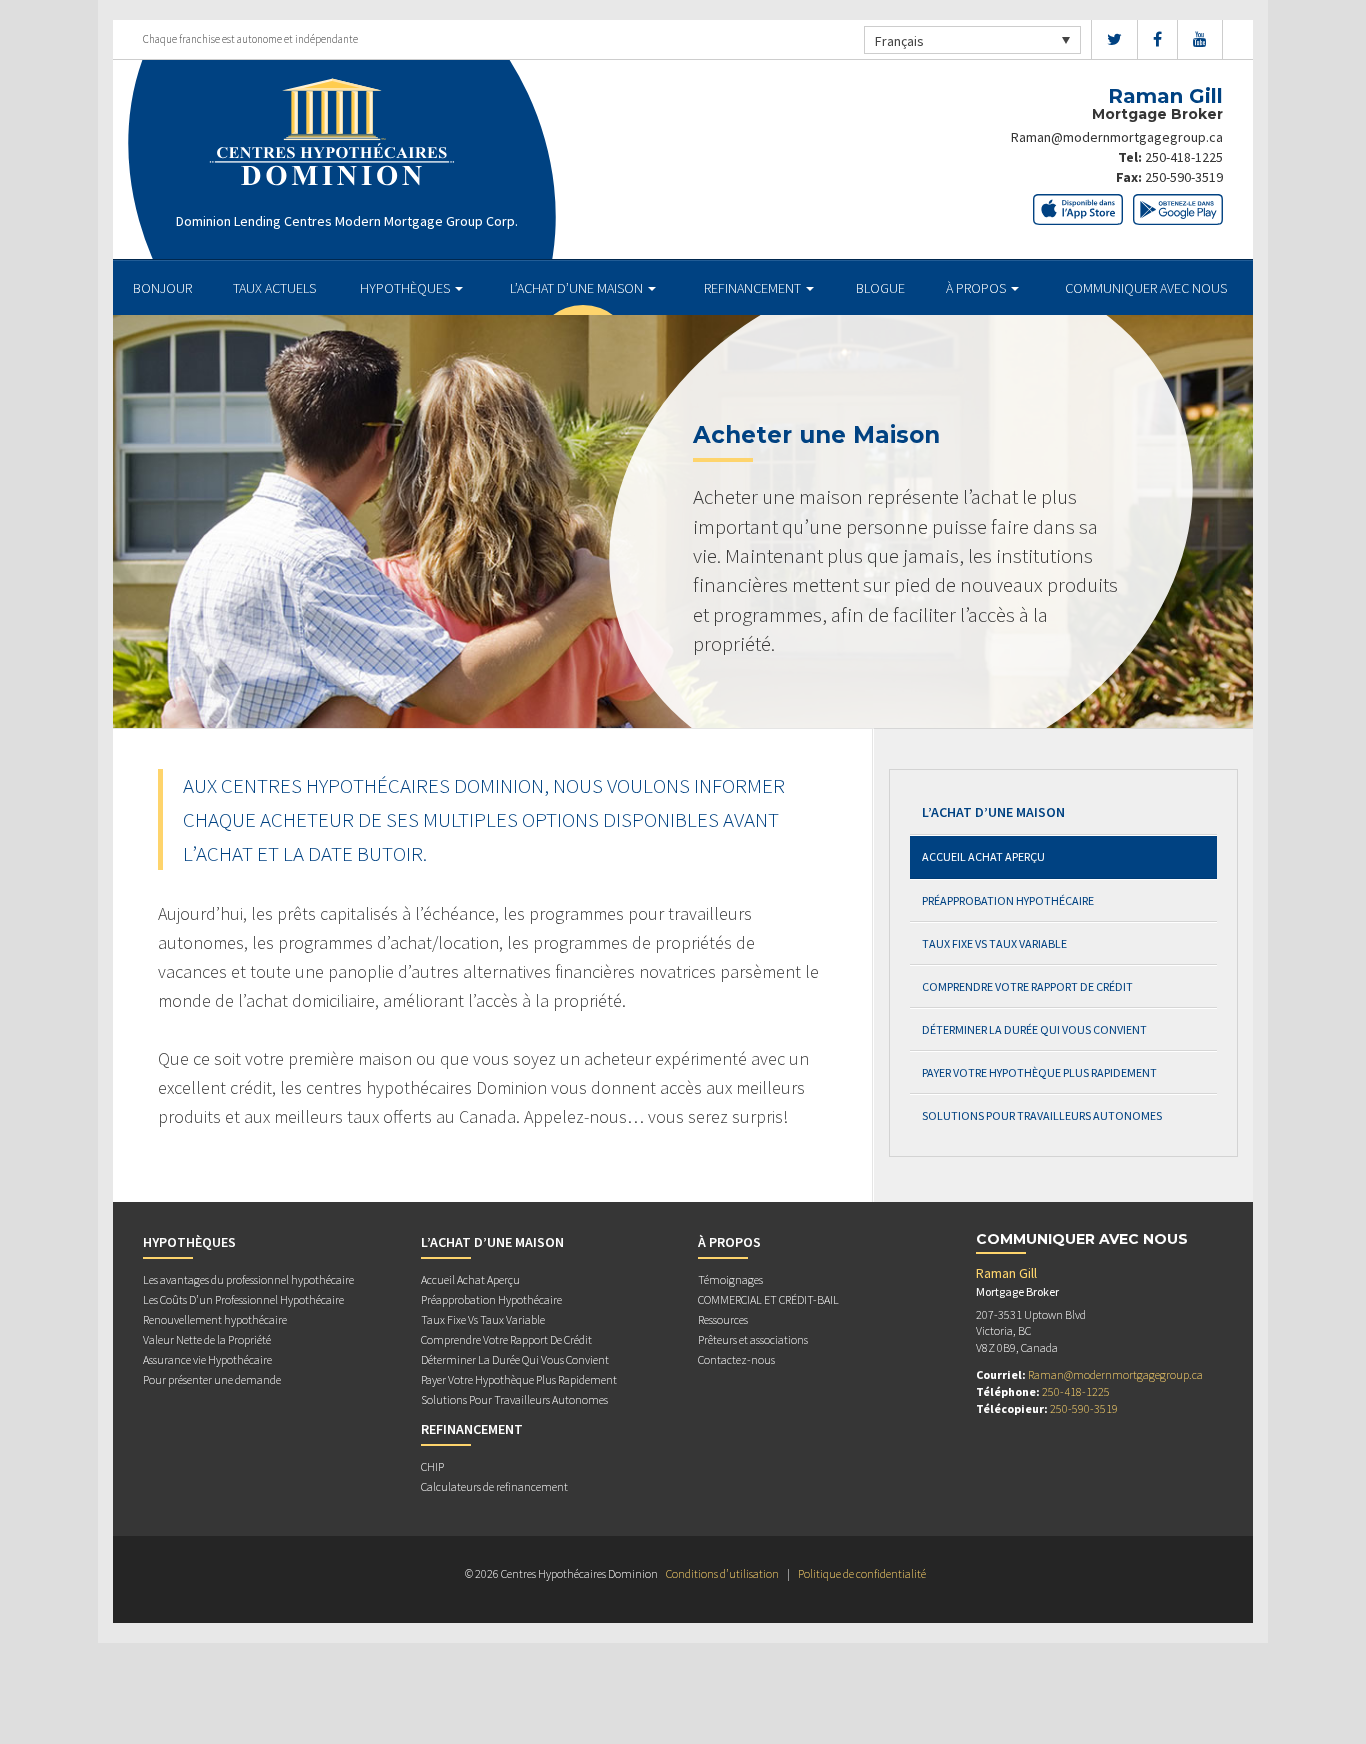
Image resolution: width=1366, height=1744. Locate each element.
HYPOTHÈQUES (406, 288)
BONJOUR (162, 288)
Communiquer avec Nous (1146, 288)
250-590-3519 (1184, 177)
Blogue (880, 288)
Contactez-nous (736, 1359)
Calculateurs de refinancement (494, 1486)
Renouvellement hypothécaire (215, 1319)
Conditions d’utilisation (722, 1573)
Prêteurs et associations (753, 1339)
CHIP (432, 1466)
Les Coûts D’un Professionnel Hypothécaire (243, 1299)
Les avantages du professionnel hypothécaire (248, 1279)
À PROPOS (977, 288)
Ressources (723, 1319)
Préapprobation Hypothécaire (1008, 900)
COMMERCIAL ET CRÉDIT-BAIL (768, 1299)
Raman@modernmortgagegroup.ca (1117, 137)
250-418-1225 (1184, 157)
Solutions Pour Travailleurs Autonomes (1042, 1115)
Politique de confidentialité (862, 1573)
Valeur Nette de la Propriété (207, 1339)
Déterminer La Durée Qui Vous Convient (1034, 1029)
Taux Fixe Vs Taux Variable (994, 943)
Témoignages (730, 1279)
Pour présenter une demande (212, 1379)
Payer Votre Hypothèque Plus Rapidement (1039, 1072)
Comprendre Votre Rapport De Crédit (1027, 986)
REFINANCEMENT (754, 288)
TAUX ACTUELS (274, 288)
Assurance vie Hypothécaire (207, 1359)
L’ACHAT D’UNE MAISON (578, 288)
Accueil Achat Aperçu (983, 856)
